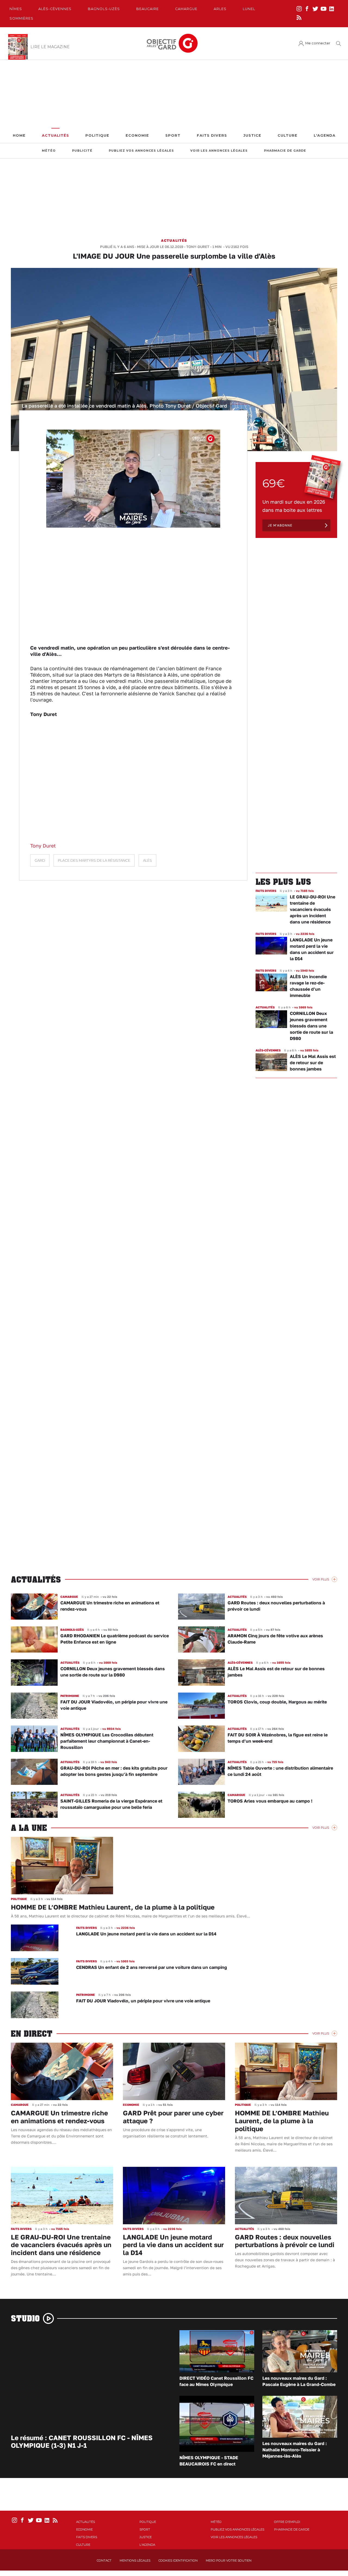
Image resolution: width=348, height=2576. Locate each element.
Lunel (249, 9)
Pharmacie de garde (285, 151)
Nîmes (16, 9)
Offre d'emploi (287, 2522)
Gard (40, 860)
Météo (49, 151)
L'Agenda (325, 135)
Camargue (186, 9)
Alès (147, 860)
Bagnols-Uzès (104, 9)
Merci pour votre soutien (229, 2560)
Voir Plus (321, 1579)
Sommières (21, 18)
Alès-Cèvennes (55, 9)
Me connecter (318, 43)
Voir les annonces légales (219, 151)
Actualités (55, 135)
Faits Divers (212, 135)
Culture (288, 135)
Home (19, 135)
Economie (137, 135)
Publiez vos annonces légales (141, 151)
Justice (252, 135)
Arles (220, 9)
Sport (173, 135)
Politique (97, 135)
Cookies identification (178, 2560)
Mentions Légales (135, 2560)
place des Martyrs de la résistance (94, 860)
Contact (104, 2560)
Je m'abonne (280, 525)
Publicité (82, 151)
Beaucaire (147, 9)
